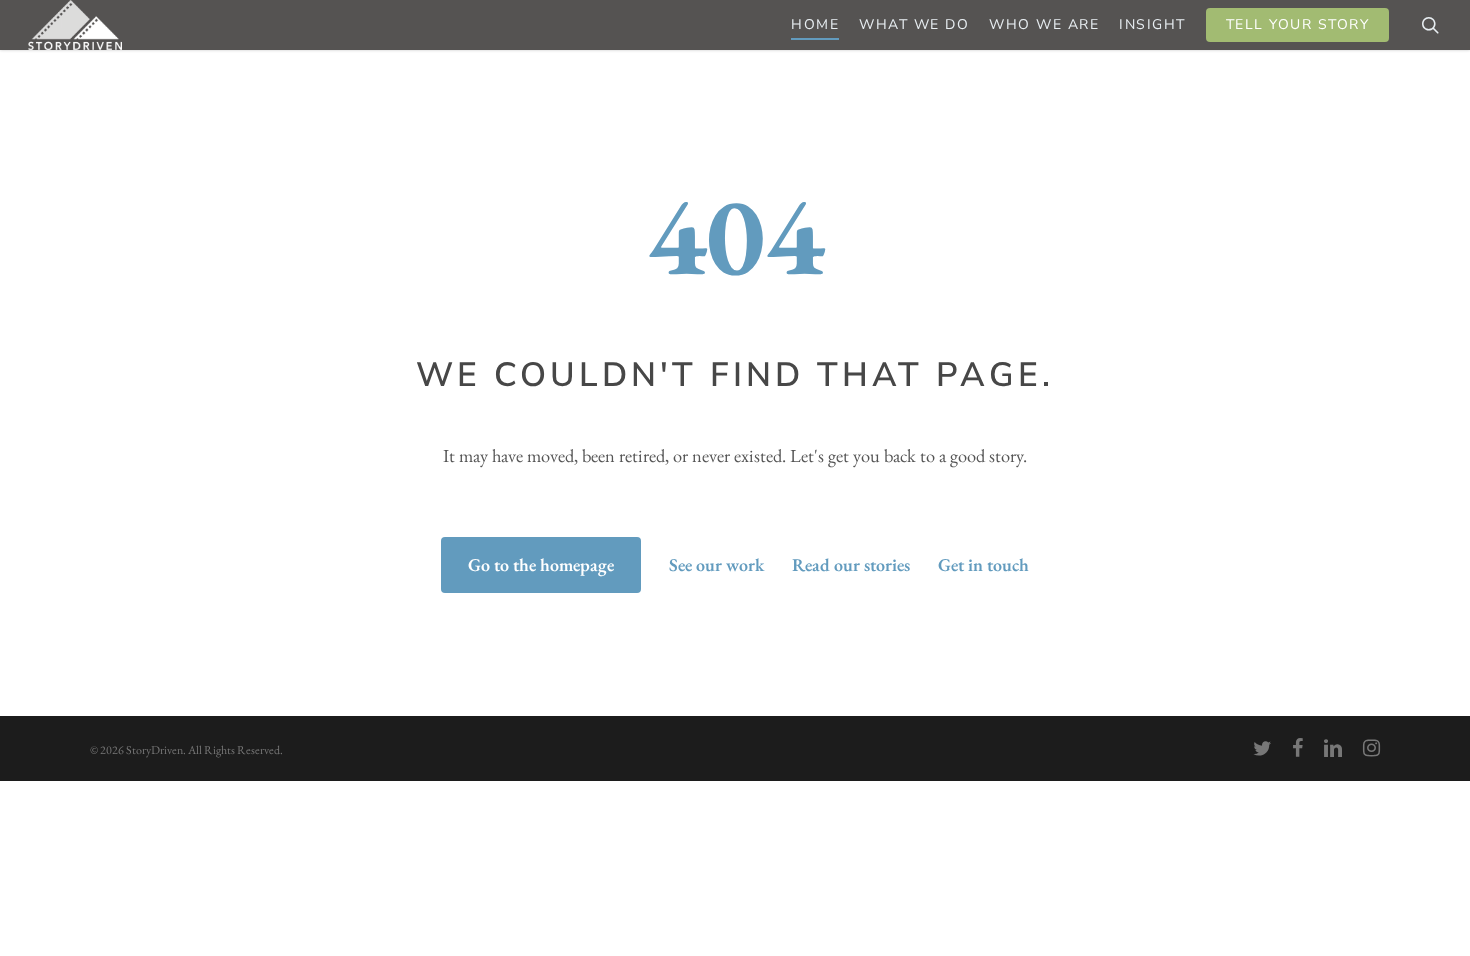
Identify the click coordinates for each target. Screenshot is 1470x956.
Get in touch (983, 564)
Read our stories (851, 564)
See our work (716, 564)
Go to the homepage (541, 564)
